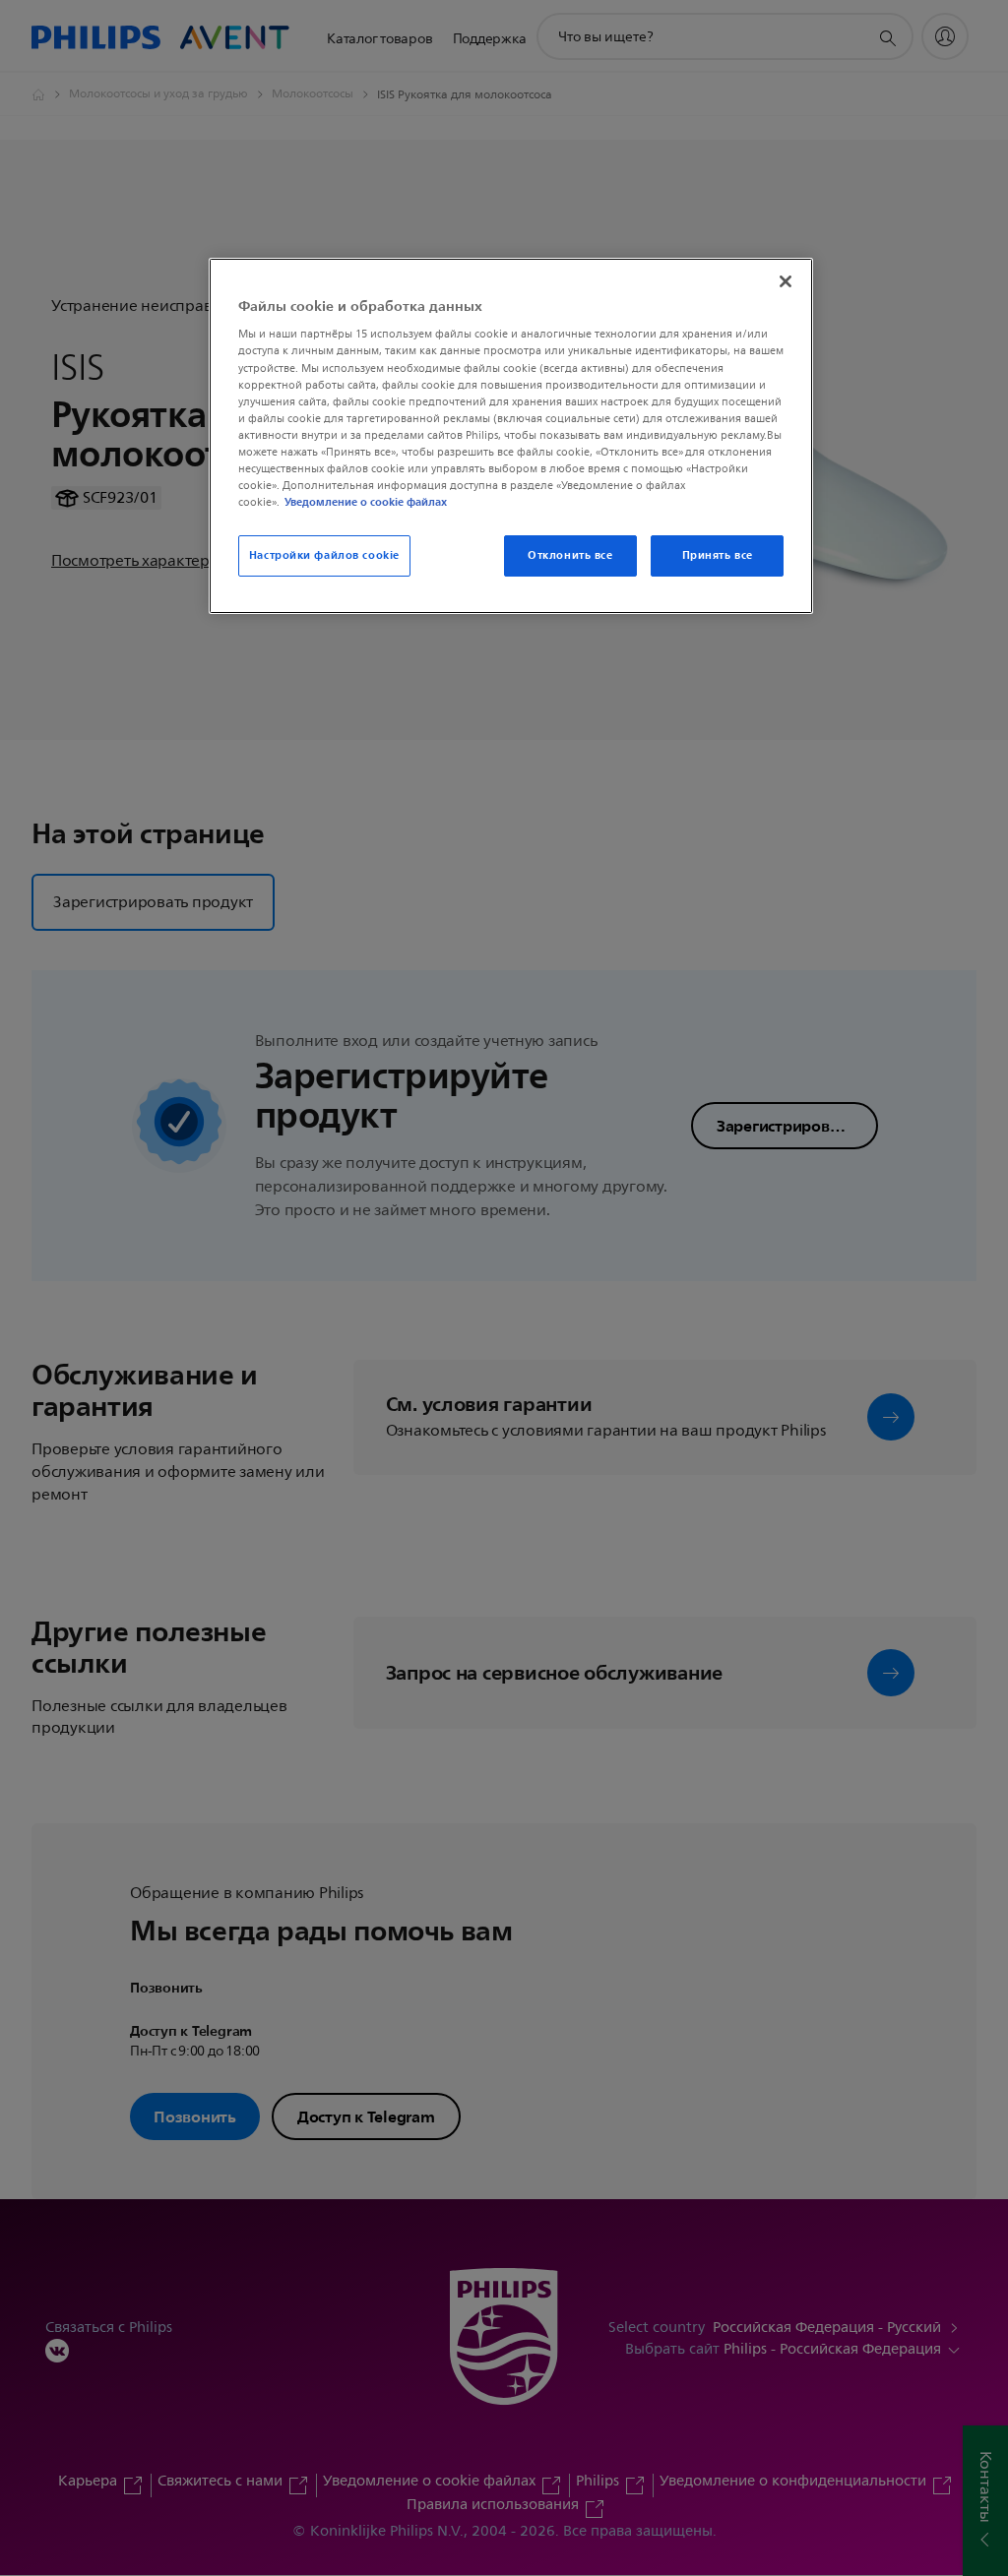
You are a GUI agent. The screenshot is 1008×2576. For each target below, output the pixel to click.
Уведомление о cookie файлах (366, 502)
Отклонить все (570, 555)
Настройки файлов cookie (324, 555)
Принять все (718, 555)
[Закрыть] (786, 281)
